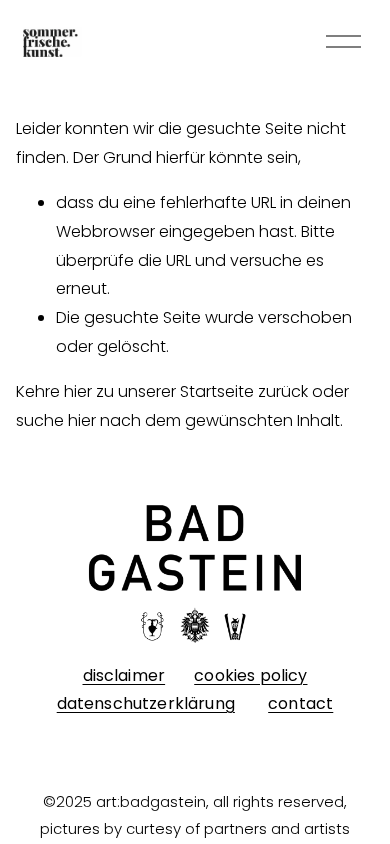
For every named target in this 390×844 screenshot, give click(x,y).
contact (300, 704)
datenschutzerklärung (146, 704)
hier (78, 391)
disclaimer (124, 676)
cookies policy (250, 676)
